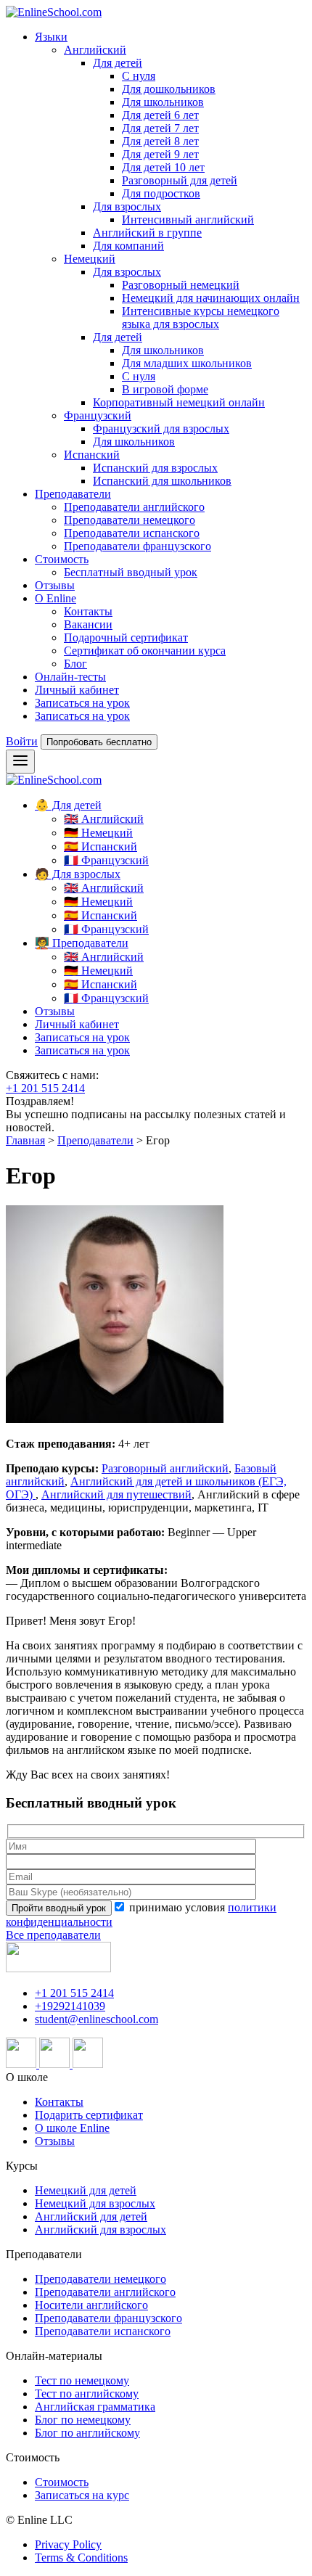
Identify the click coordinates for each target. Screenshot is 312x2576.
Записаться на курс (82, 2495)
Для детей (118, 63)
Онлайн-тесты (70, 677)
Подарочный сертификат (126, 637)
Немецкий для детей (86, 2190)
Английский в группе (147, 233)
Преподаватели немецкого (130, 520)
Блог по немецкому (83, 2420)
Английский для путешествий (116, 1494)
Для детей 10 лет (163, 167)
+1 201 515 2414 (45, 1088)
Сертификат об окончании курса (145, 651)
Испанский (92, 455)
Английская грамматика (95, 2407)
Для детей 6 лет (160, 115)
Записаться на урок (82, 703)
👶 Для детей (68, 805)
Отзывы (55, 585)
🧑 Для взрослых (78, 874)
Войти (22, 741)
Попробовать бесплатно (99, 742)
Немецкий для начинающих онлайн (211, 298)
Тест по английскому (87, 2394)
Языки (51, 37)
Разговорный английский (165, 1468)
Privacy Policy (68, 2544)
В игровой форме (165, 389)
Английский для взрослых (100, 2230)
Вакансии (88, 624)
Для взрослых (127, 206)
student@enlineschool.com (97, 2019)
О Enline (56, 598)
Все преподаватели (53, 1935)
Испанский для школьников (162, 481)
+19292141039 (70, 2006)
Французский (98, 415)
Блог (75, 664)
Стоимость (62, 559)
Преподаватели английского (134, 507)
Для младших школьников (187, 363)
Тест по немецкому (82, 2380)
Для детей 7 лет (160, 128)
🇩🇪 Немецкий (98, 833)
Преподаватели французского (137, 546)
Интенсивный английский (188, 220)
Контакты (88, 611)
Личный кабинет (77, 690)
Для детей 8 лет (160, 141)
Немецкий (90, 259)
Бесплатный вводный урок (131, 572)
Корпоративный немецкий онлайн (179, 402)
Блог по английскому (87, 2433)
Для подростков (161, 193)
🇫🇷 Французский (106, 860)
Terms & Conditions (81, 2557)
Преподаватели (73, 494)
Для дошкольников (169, 89)
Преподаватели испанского (132, 533)
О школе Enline (72, 2128)
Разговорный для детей (180, 180)
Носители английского (91, 2305)
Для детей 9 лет (160, 154)
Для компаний (128, 246)
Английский (95, 50)
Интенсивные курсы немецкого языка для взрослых (201, 317)
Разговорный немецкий (181, 285)
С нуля (139, 76)
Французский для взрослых (161, 428)
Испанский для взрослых (155, 468)
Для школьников (163, 102)
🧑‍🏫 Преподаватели (82, 943)
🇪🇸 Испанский (100, 846)
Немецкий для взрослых (95, 2203)
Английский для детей (91, 2216)
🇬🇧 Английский (104, 819)
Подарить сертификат (89, 2115)
